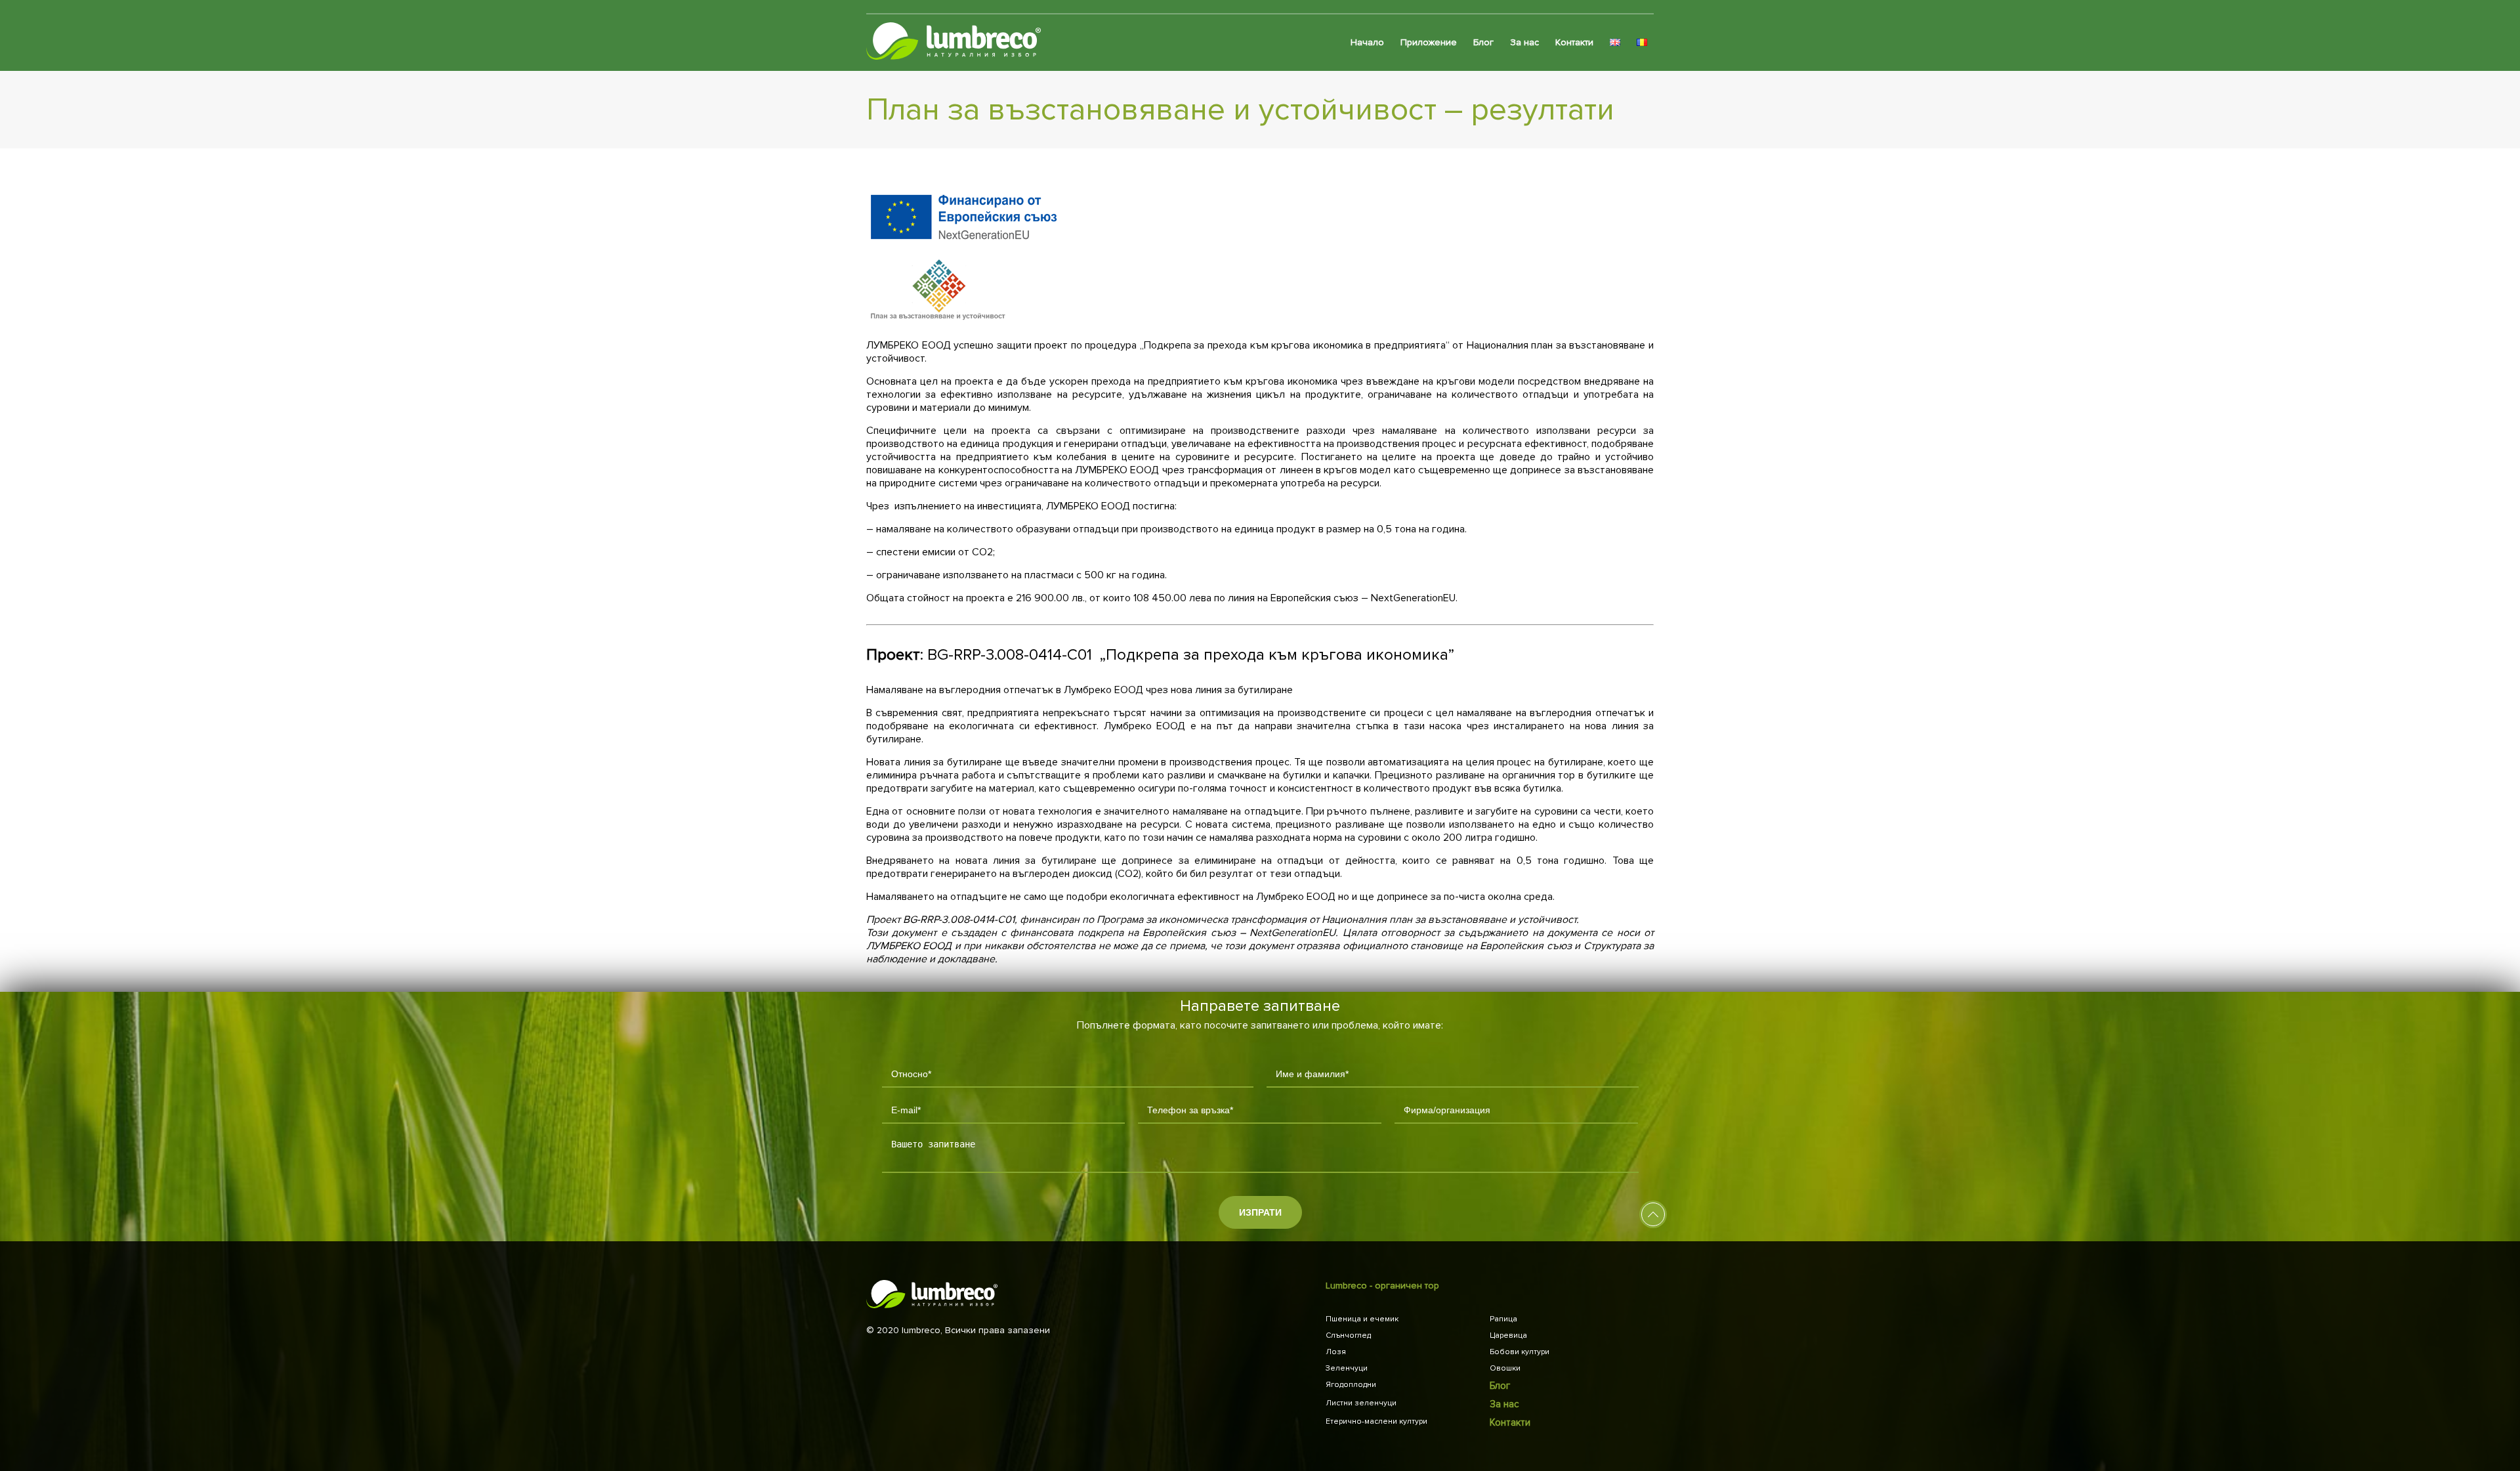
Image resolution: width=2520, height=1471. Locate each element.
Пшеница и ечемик (1362, 1319)
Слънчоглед (1348, 1335)
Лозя (1336, 1352)
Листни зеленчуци (1361, 1403)
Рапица (1503, 1319)
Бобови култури (1520, 1352)
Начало (1367, 42)
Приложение (1429, 42)
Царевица (1508, 1335)
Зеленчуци (1347, 1368)
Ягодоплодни (1351, 1385)
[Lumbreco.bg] (954, 43)
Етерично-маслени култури (1376, 1421)
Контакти (1574, 42)
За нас (1524, 42)
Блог (1483, 42)
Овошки (1505, 1368)
